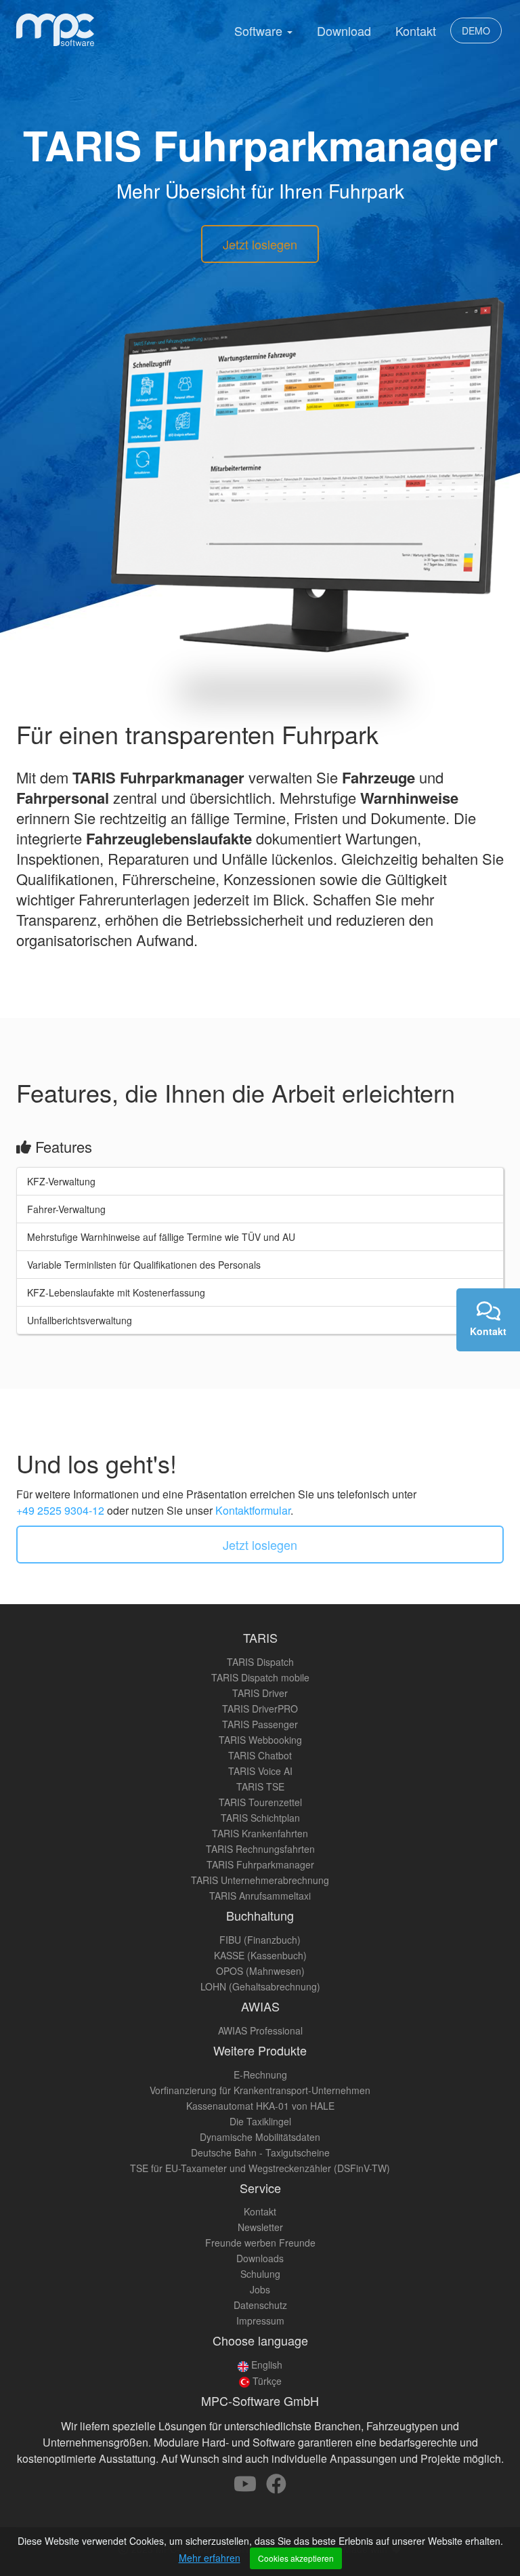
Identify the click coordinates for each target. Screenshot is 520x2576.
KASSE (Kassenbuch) (260, 1955)
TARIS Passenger (260, 1724)
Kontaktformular (253, 1510)
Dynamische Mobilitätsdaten (260, 2137)
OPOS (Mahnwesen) (260, 1971)
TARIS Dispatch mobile (260, 1677)
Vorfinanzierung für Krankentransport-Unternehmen (260, 2090)
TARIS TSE (260, 1786)
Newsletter (260, 2227)
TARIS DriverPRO (260, 1709)
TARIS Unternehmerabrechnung (260, 1880)
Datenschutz (260, 2305)
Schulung (260, 2274)
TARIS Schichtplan (260, 1818)
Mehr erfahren (210, 2558)
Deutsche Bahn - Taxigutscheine (260, 2152)
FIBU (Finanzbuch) (260, 1940)
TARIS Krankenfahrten (260, 1833)
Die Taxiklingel (260, 2121)
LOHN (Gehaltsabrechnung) (260, 1986)
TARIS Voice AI (260, 1771)
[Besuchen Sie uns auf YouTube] (246, 2487)
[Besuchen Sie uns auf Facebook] (276, 2487)
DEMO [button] (476, 30)
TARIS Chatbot (260, 1755)
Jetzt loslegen (260, 244)
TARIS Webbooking (260, 1740)
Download (344, 30)
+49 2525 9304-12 (60, 1510)
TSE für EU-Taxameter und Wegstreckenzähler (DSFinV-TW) (260, 2168)
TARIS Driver (260, 1693)
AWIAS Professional (260, 2030)
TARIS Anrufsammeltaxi (260, 1896)
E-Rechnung (260, 2074)
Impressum (260, 2321)
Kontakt (416, 30)
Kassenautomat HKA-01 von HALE (260, 2106)
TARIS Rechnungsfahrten (260, 1849)
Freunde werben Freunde (260, 2243)
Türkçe (266, 2381)
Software (260, 30)
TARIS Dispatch (260, 1662)
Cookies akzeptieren (296, 2558)
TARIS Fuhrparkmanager (260, 1864)
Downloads (260, 2258)
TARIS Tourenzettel (260, 1802)
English (265, 2365)
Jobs (260, 2289)
